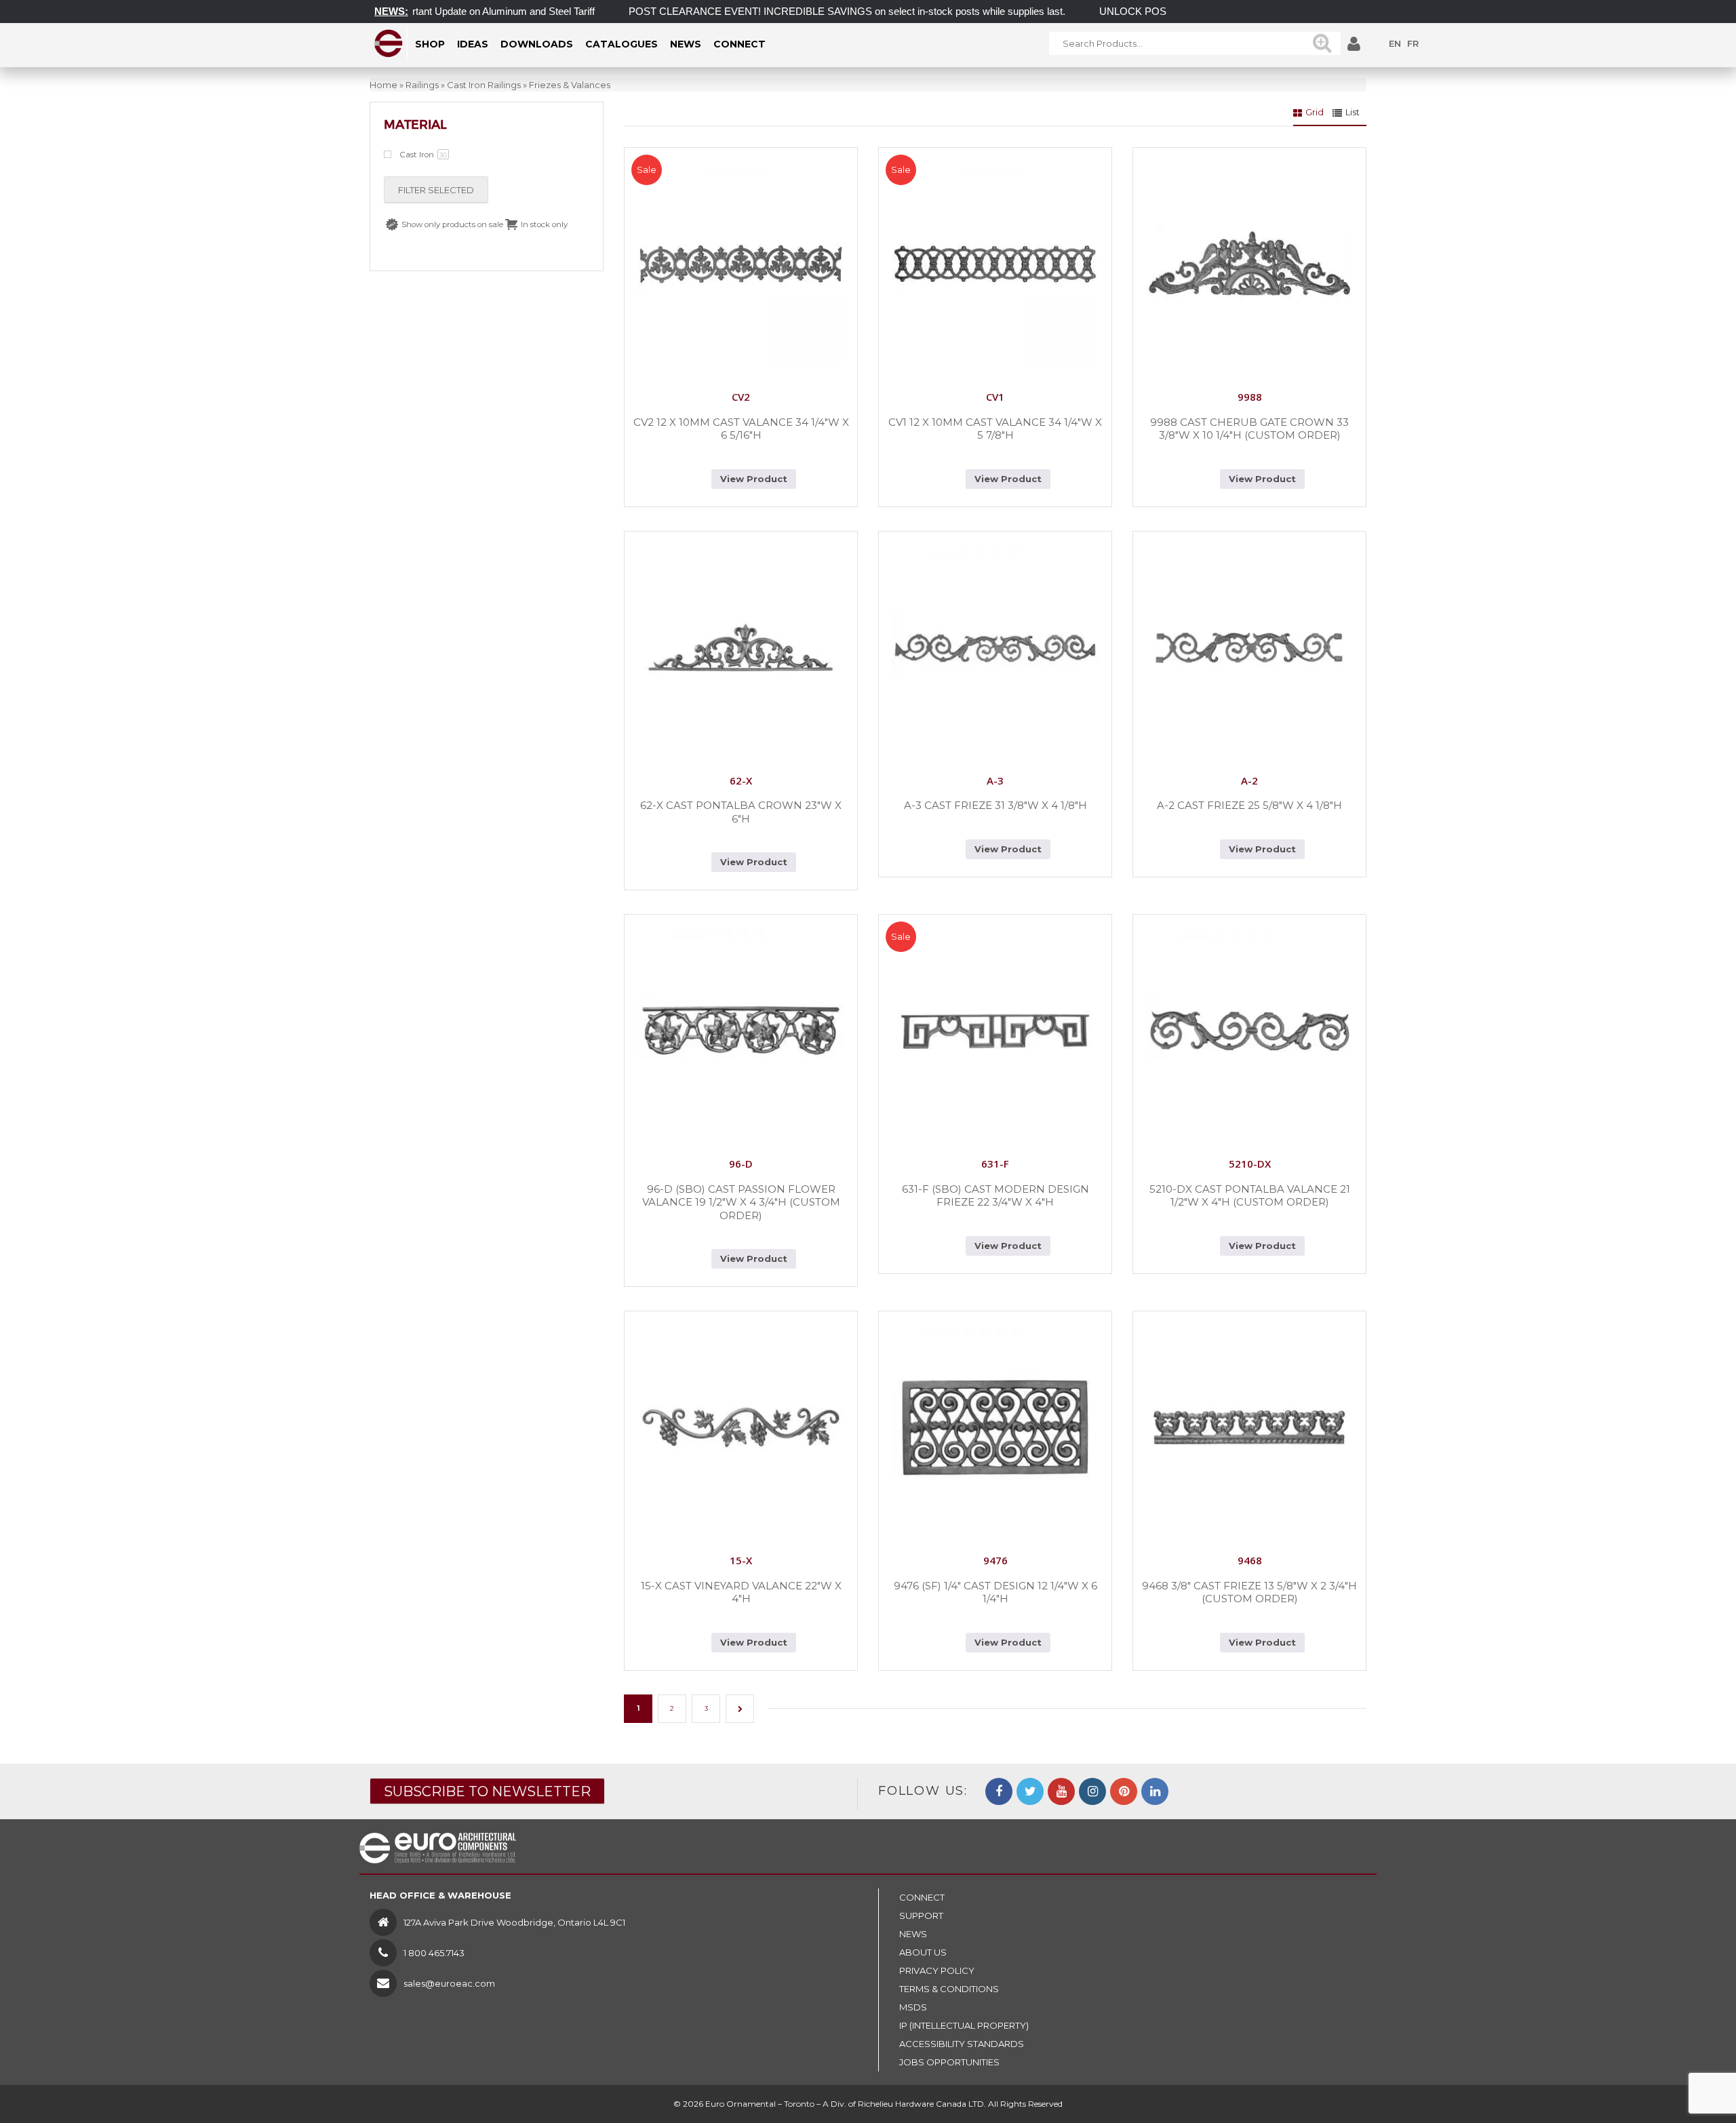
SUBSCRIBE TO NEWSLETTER (487, 1791)
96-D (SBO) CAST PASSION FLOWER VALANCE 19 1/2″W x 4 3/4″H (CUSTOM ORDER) (741, 1202)
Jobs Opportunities (949, 2062)
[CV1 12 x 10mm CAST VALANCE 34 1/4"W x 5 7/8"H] (995, 264)
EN (1395, 43)
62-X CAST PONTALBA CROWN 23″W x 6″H (741, 812)
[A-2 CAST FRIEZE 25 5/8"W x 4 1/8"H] (1249, 648)
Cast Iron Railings (484, 85)
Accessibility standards (962, 2044)
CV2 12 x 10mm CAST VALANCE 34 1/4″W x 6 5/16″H (741, 429)
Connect (922, 1897)
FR (1413, 43)
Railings (422, 85)
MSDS (913, 2007)
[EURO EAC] (389, 43)
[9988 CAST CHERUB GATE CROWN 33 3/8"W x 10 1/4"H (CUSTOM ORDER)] (1249, 264)
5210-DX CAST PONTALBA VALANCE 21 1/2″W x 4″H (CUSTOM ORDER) (1250, 1196)
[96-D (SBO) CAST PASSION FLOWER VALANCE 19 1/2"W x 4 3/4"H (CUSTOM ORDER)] (741, 1031)
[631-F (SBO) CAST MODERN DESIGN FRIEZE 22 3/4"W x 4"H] (995, 1031)
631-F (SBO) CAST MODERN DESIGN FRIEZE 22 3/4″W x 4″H (995, 1196)
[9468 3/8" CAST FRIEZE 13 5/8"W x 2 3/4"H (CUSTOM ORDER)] (1249, 1428)
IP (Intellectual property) (964, 2025)
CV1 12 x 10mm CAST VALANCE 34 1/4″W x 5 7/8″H (995, 429)
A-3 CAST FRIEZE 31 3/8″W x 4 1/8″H (995, 805)
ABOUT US (923, 1952)
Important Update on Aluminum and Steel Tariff (445, 11)
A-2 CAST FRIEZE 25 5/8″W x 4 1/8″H (1249, 805)
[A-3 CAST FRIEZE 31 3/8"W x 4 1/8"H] (995, 648)
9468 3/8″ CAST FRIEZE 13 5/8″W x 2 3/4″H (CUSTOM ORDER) (1249, 1592)
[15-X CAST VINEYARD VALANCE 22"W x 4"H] (741, 1428)
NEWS (913, 1934)
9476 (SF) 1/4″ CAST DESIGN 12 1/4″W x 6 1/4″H (995, 1592)
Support (921, 1916)
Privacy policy (937, 1970)
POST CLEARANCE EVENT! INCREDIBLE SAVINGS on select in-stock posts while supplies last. (800, 11)
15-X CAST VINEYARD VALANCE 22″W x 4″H (741, 1592)
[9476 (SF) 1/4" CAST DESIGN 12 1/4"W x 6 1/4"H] (995, 1428)
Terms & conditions (949, 1989)
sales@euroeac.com (449, 1983)
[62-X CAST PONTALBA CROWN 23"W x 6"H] (741, 648)
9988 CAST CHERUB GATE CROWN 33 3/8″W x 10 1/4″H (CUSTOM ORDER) (1249, 429)
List (1353, 112)
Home (383, 85)
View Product (754, 479)
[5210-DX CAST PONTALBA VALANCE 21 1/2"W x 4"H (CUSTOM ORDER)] (1249, 1031)
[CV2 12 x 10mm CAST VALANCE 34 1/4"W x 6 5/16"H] (741, 264)
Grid (1315, 112)
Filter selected (436, 190)
